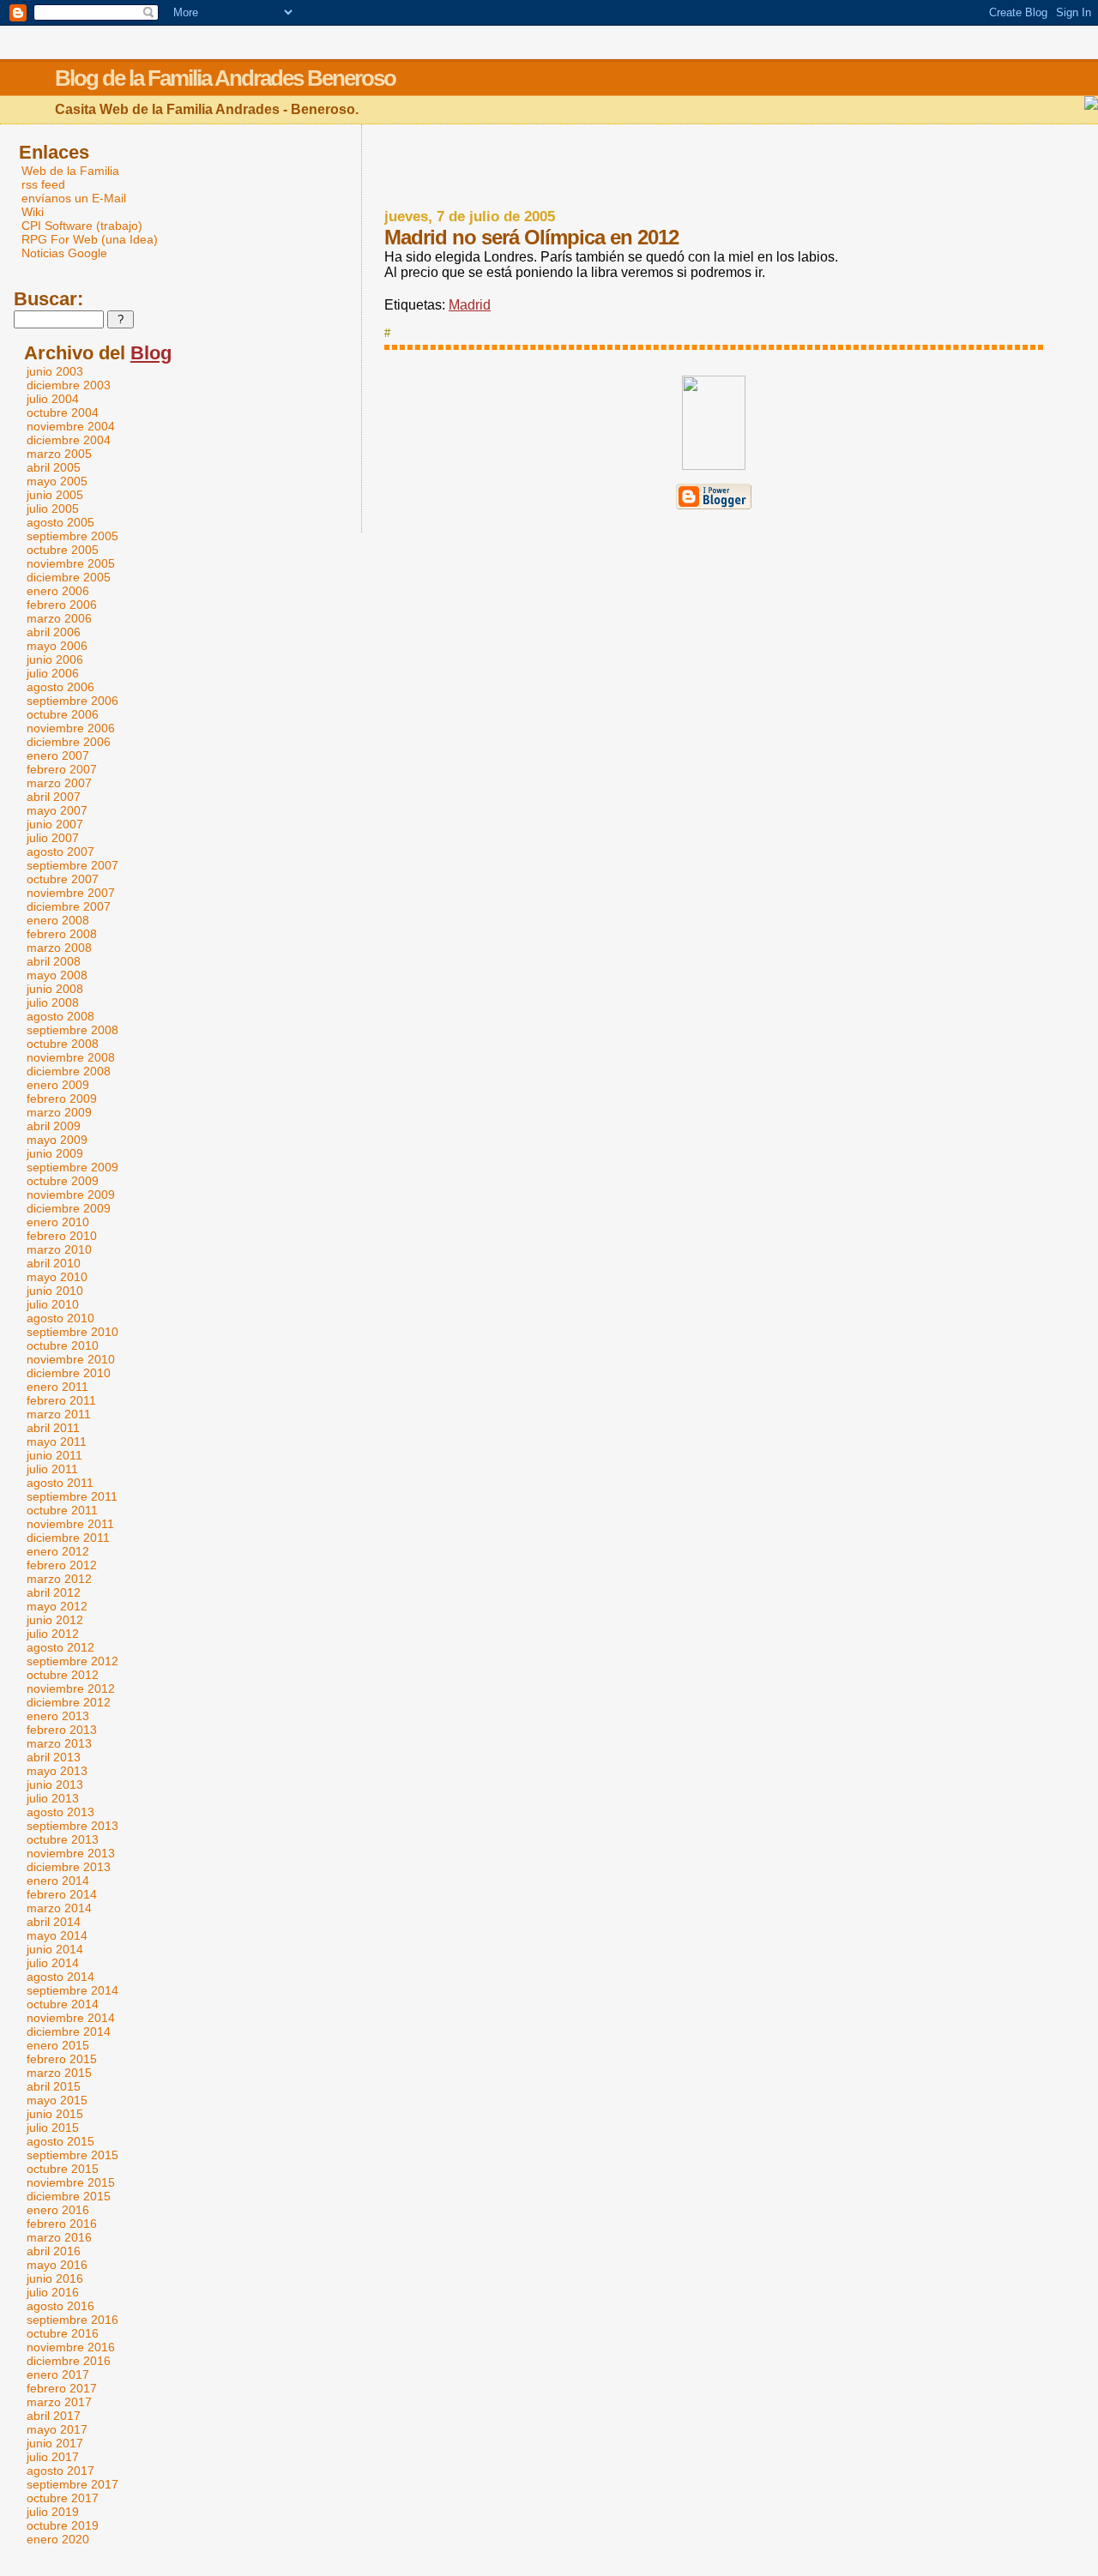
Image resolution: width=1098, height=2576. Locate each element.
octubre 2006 (63, 714)
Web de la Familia (70, 171)
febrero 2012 (62, 1565)
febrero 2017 (62, 2388)
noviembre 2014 (71, 2018)
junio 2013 (55, 1785)
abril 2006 (54, 632)
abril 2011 (53, 1428)
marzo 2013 (59, 1743)
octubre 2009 (63, 1181)
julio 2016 (53, 2292)
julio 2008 (53, 1002)
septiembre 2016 (72, 2320)
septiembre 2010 (72, 1332)
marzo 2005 (59, 454)
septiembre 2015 (72, 2155)
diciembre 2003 (69, 385)
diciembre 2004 (69, 440)
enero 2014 (58, 1881)
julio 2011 (52, 1469)
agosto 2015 (60, 2141)
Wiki (33, 212)
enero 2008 (58, 920)
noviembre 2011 (70, 1524)
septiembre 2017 (72, 2484)
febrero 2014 (62, 1894)
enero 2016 (58, 2210)
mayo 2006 (57, 646)
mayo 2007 (57, 810)
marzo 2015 (59, 2073)
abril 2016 (54, 2251)
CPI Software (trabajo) (82, 226)
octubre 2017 (63, 2498)
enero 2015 (58, 2045)
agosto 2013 (60, 1812)
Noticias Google (64, 253)
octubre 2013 (63, 1839)
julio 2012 (53, 1634)
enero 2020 (58, 2539)
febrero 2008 (62, 934)
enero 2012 (58, 1551)
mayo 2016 (57, 2265)
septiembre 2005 (72, 536)
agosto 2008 (60, 1016)
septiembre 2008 (72, 1030)
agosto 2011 (60, 1483)
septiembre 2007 (72, 865)
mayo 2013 (57, 1771)
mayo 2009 (57, 1140)
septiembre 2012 (72, 1661)
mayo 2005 (57, 481)
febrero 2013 (62, 1730)
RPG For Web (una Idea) (90, 239)
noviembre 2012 (71, 1688)
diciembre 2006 (69, 742)
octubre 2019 (63, 2525)
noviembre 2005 (71, 563)
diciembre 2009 (69, 1208)
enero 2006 (58, 591)
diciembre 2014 (69, 2031)
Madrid (470, 305)
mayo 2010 (57, 1277)
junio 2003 (55, 371)
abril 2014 (54, 1922)
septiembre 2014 (72, 1990)
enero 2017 (58, 2374)
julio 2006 (53, 673)
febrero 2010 (62, 1236)
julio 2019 (53, 2512)
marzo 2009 (59, 1112)
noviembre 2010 (71, 1359)
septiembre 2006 (72, 701)
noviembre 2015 (71, 2182)
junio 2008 (55, 989)
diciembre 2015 (69, 2196)
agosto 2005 (60, 522)
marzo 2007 (59, 783)
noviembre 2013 (71, 1853)
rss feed (43, 184)
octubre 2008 (63, 1044)
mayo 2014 (57, 1935)
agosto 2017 (60, 2471)
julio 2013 (53, 1798)
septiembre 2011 (72, 1496)
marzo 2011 (59, 1414)
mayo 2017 (57, 2429)
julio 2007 (53, 838)
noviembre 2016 (71, 2347)
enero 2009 (58, 1085)
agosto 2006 (60, 687)
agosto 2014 (60, 1977)
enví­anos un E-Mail (74, 198)
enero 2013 (58, 1716)
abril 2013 (54, 1757)
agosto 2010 (60, 1318)
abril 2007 (54, 797)
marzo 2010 (59, 1249)
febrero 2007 (62, 769)
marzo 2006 (59, 618)
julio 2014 (53, 1963)
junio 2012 (55, 1620)
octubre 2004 (63, 412)
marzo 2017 (59, 2402)
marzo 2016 (59, 2237)
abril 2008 (54, 961)
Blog (151, 353)
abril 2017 (54, 2416)
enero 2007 (58, 755)
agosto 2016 (60, 2306)
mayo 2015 (57, 2100)
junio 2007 (55, 824)
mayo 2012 (57, 1606)
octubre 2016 (63, 2333)
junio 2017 (55, 2443)
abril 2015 (54, 2086)
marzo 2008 (59, 948)
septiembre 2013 (72, 1826)
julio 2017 (53, 2457)
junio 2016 (55, 2278)
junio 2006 (55, 659)
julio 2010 (53, 1304)
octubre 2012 (63, 1675)
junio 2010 (55, 1291)
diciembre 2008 (69, 1071)
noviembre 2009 (71, 1195)
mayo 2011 (57, 1441)
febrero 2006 (62, 605)
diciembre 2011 (68, 1538)
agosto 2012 (60, 1647)
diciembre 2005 (69, 577)
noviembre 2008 (71, 1057)
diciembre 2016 (69, 2361)
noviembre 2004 (71, 426)
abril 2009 (54, 1126)
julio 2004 (53, 399)
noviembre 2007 (71, 893)
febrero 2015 (62, 2059)
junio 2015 (55, 2114)
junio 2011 (54, 1455)
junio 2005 (55, 495)
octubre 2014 (63, 2004)
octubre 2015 (63, 2169)
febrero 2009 (62, 1098)
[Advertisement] (714, 167)
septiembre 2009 (72, 1167)
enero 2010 (58, 1222)
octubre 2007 (63, 879)
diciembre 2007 (69, 906)
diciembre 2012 (69, 1702)
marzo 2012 (59, 1579)
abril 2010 (54, 1263)
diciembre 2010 (69, 1373)
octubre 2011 (62, 1510)
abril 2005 (54, 467)
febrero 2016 (62, 2224)
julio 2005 (53, 509)
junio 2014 (55, 1949)
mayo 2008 (57, 975)
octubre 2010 (63, 1345)
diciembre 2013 (69, 1867)
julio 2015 (53, 2128)
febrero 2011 (61, 1400)
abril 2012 (54, 1592)
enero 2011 (57, 1387)
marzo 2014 (59, 1908)
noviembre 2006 (71, 728)
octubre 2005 (63, 550)
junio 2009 (55, 1153)
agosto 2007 (60, 852)
